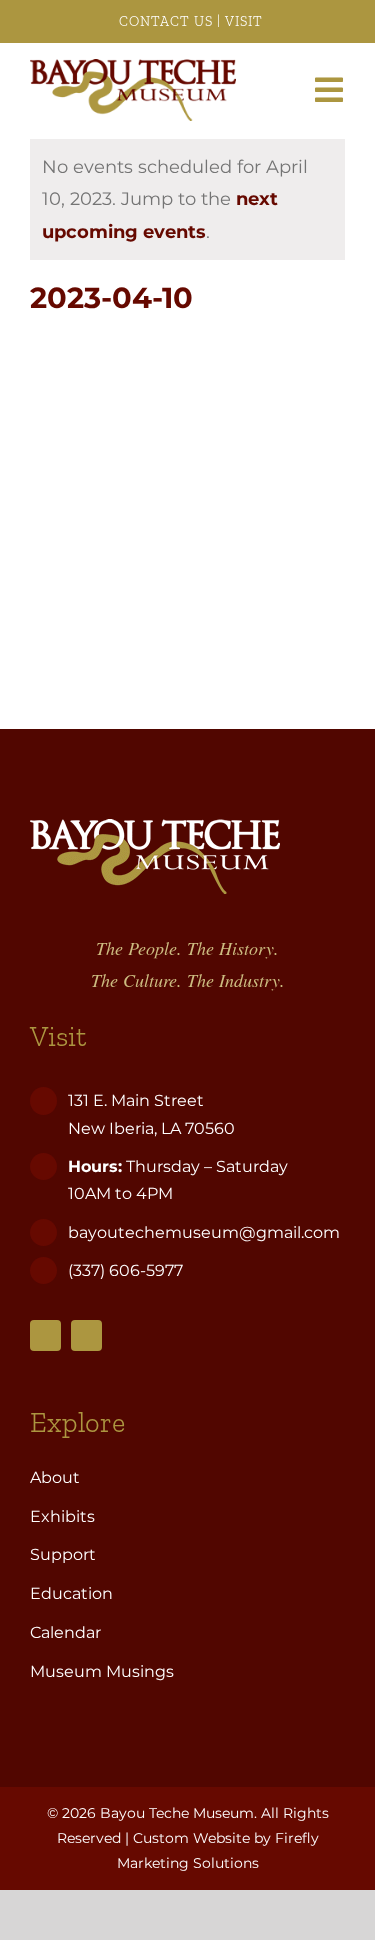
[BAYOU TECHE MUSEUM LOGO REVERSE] (155, 828)
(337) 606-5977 (127, 1270)
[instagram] (86, 1335)
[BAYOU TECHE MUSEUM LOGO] (133, 68)
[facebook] (45, 1335)
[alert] (187, 199)
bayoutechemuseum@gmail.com (204, 1232)
